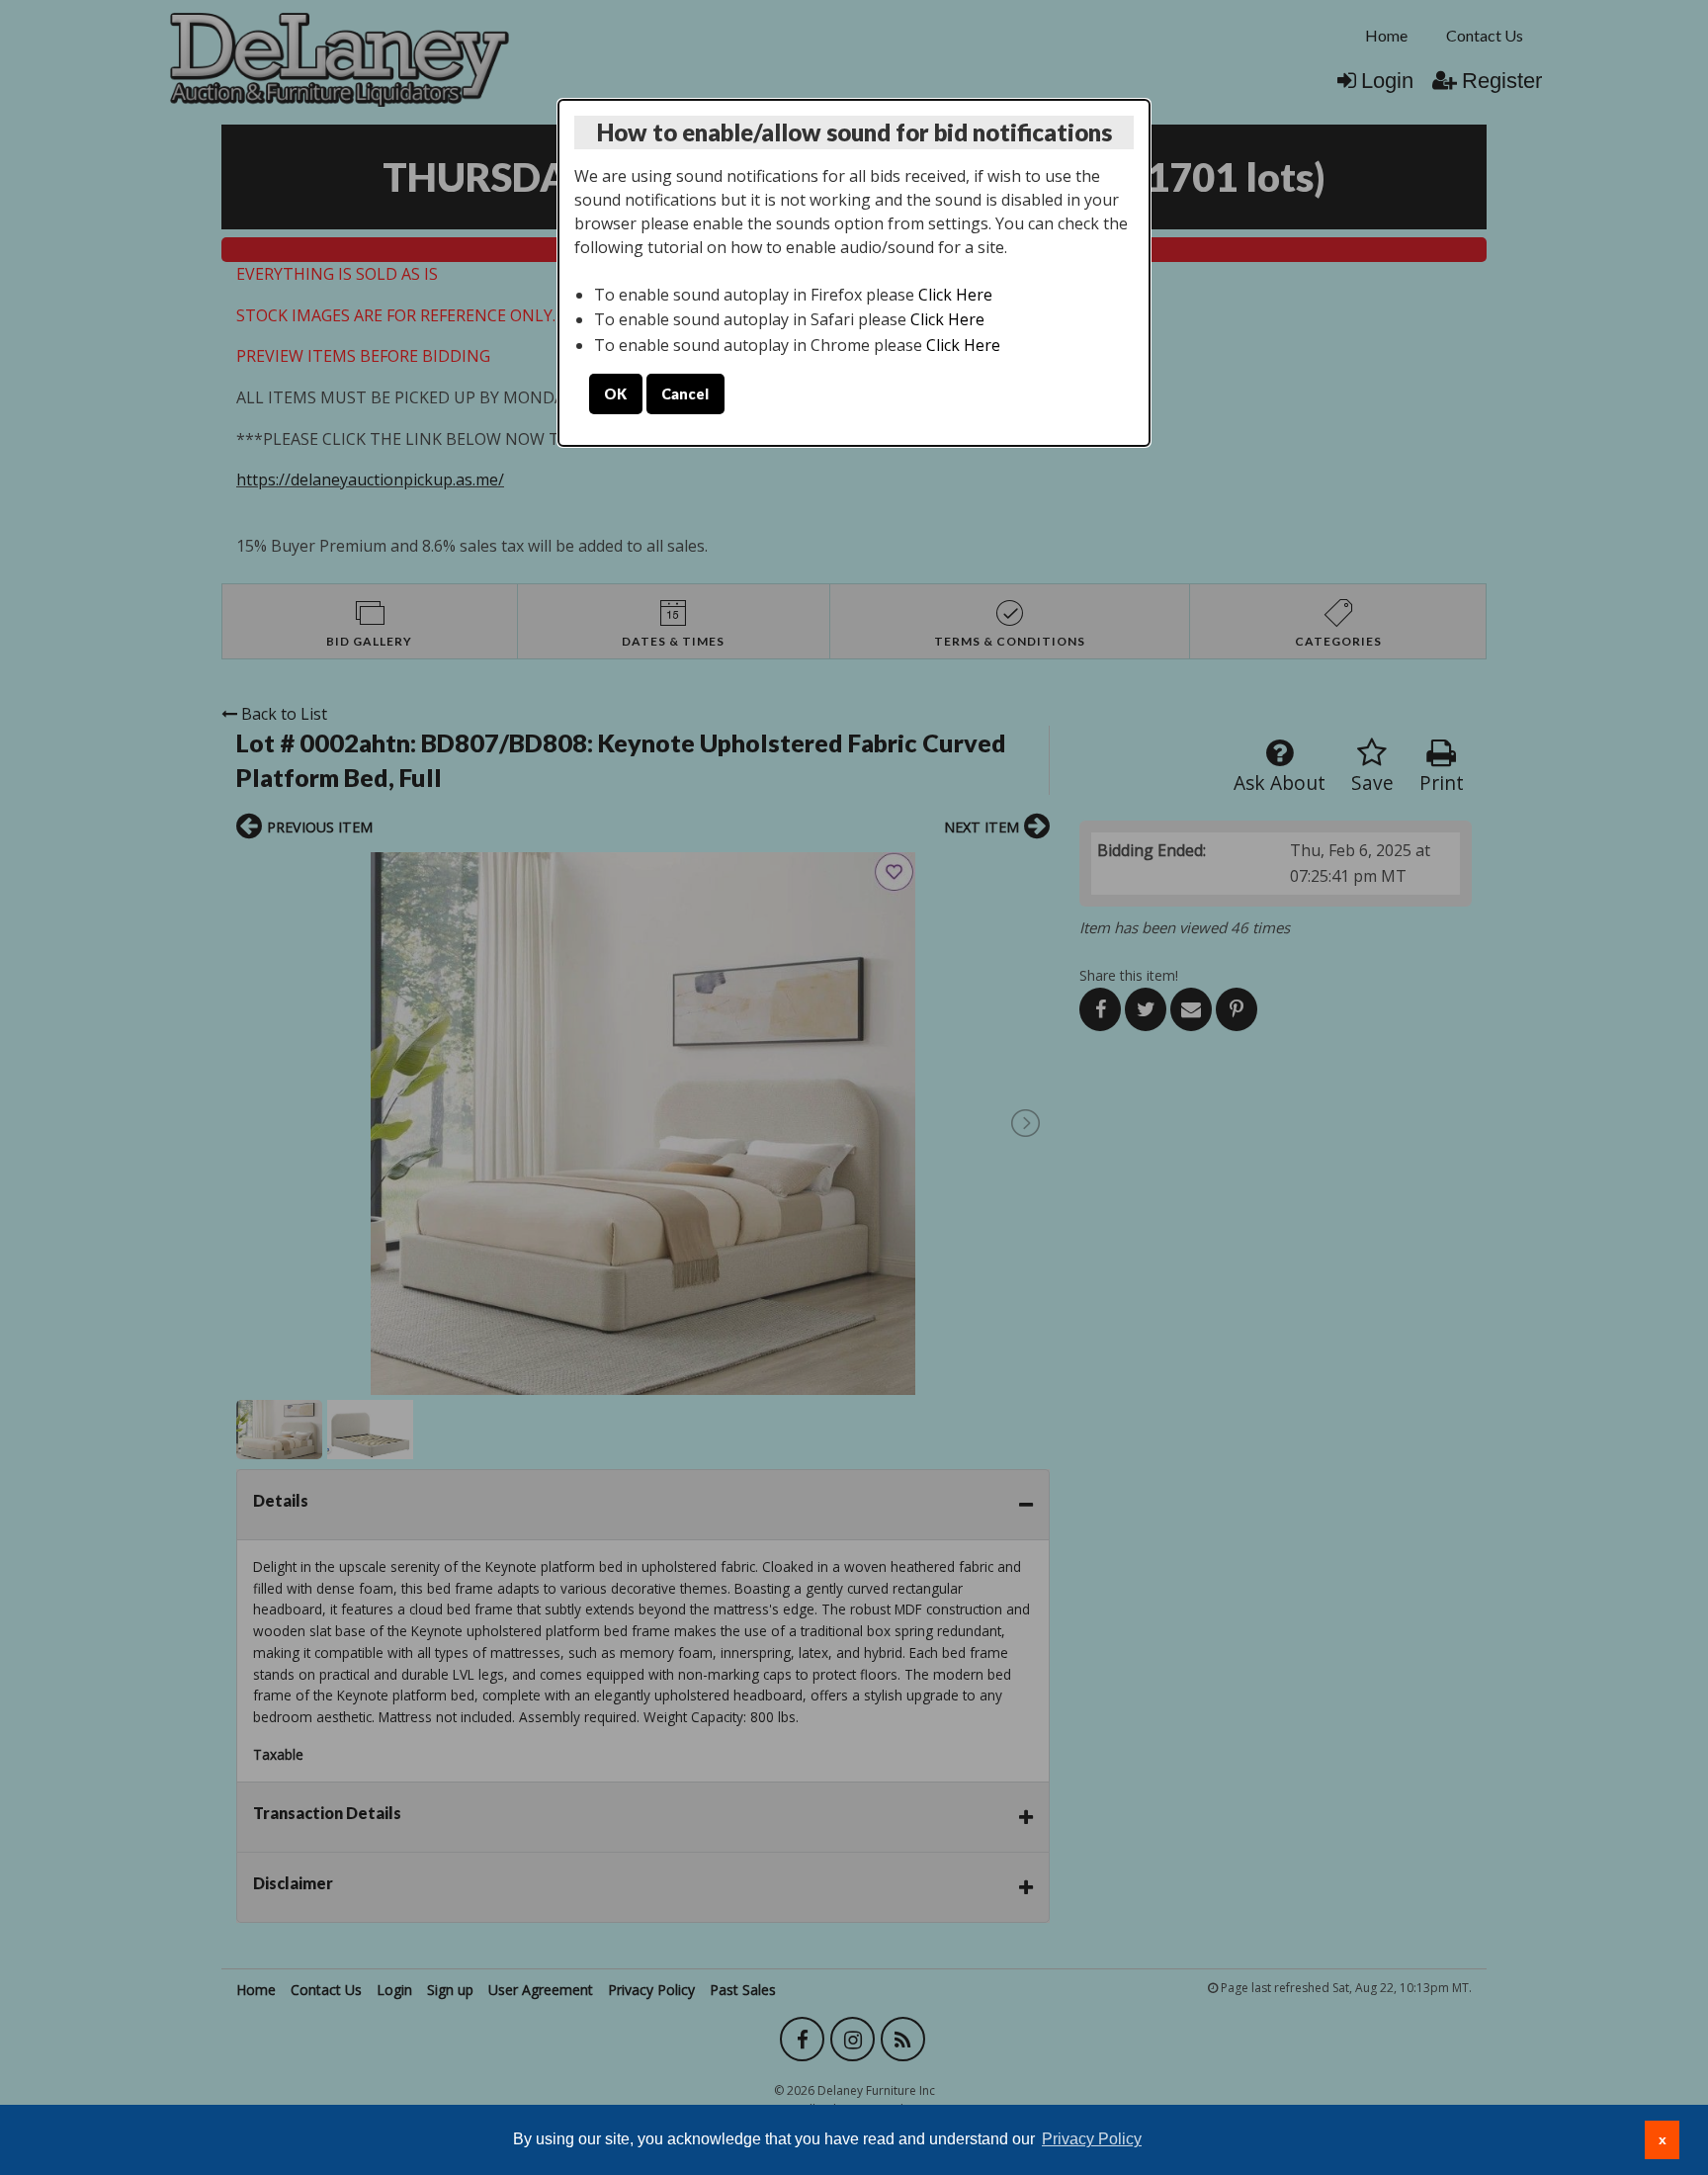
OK (615, 394)
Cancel (685, 394)
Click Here (955, 295)
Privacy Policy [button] (1092, 2139)
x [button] (1663, 2139)
